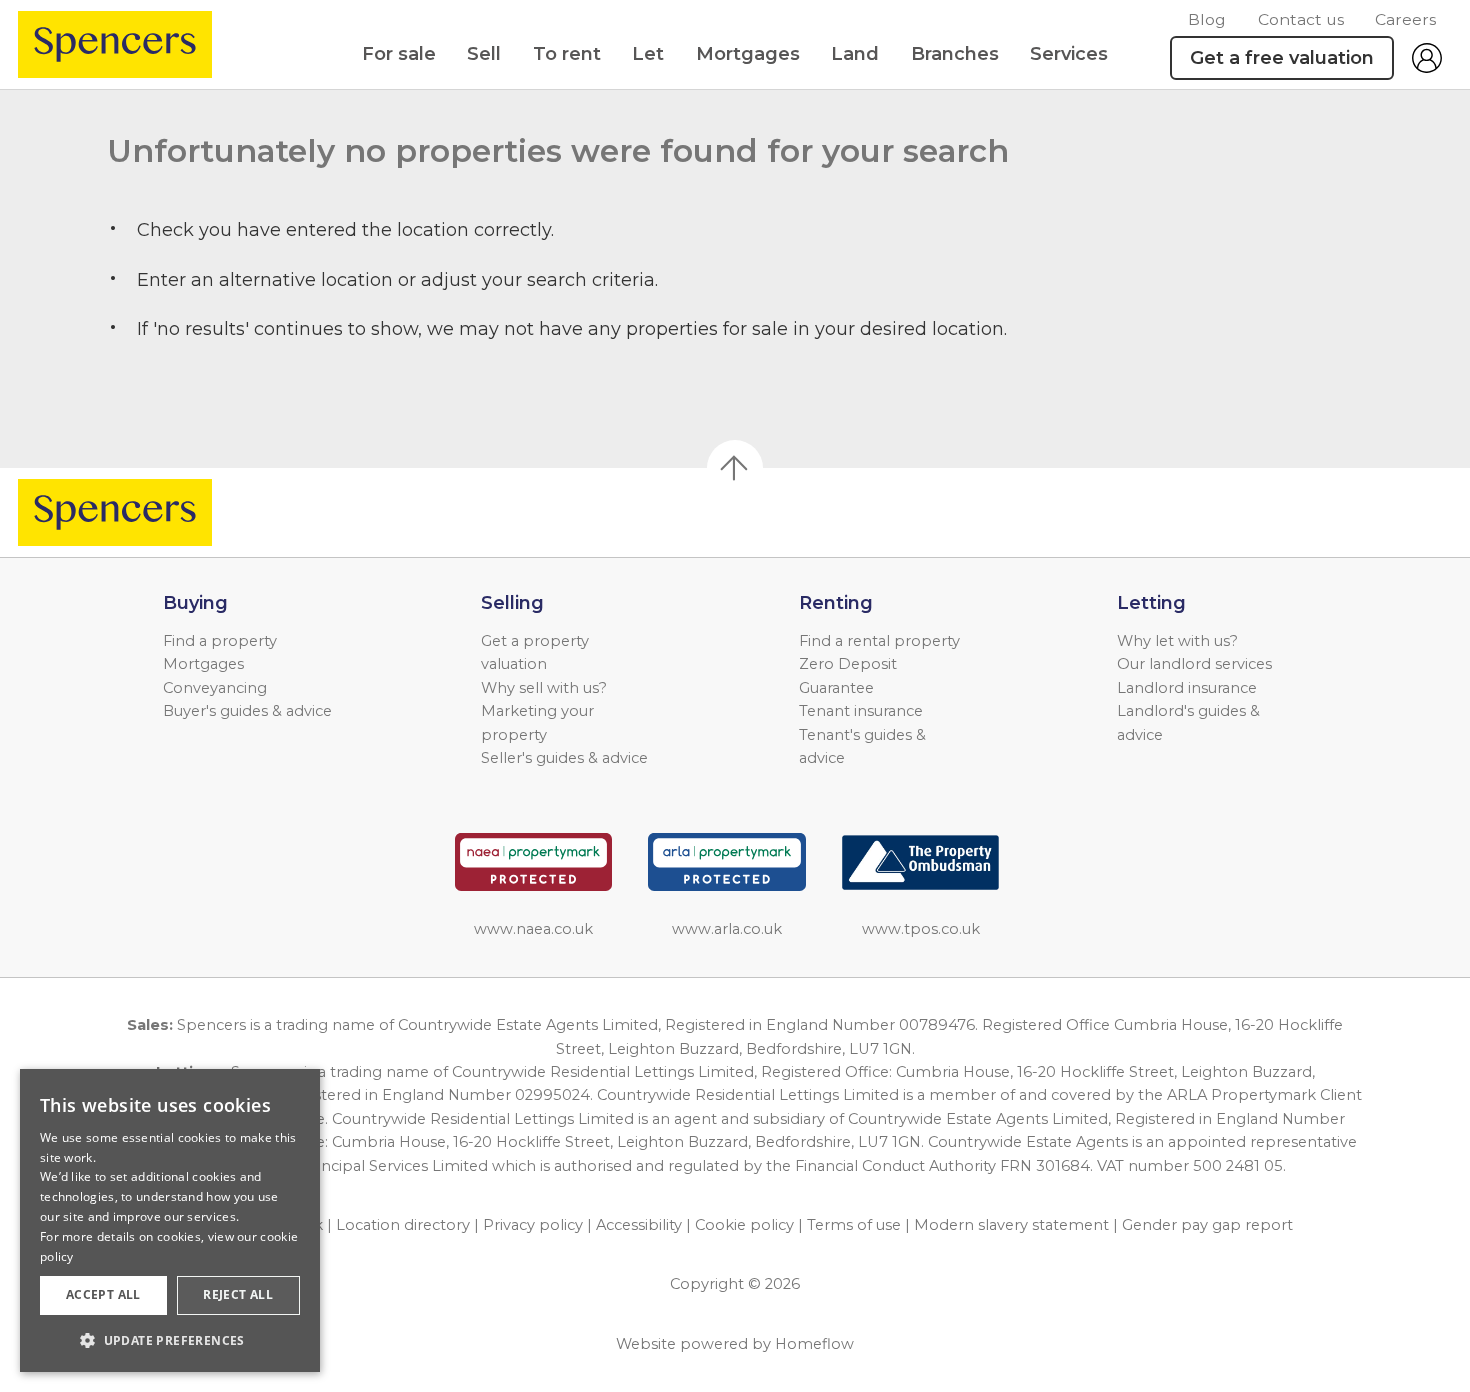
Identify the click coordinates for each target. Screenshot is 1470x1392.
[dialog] (170, 1220)
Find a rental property (879, 641)
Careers (1405, 19)
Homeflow (814, 1344)
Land (855, 54)
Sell (484, 54)
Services (1069, 54)
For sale (399, 54)
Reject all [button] (238, 1294)
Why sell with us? (544, 688)
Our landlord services (1194, 664)
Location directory (403, 1225)
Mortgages (748, 54)
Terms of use (854, 1225)
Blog (1207, 19)
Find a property (220, 641)
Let (648, 54)
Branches (955, 54)
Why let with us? (1177, 641)
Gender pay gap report (1207, 1225)
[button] (170, 1340)
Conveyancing (215, 688)
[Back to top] (130, 513)
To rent (567, 54)
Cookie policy (744, 1225)
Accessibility (639, 1225)
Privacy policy (533, 1225)
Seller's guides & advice (564, 758)
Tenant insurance (861, 711)
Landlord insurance (1187, 688)
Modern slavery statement (1011, 1225)
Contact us (1301, 19)
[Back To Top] (735, 468)
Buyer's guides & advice (247, 711)
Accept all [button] (103, 1294)
